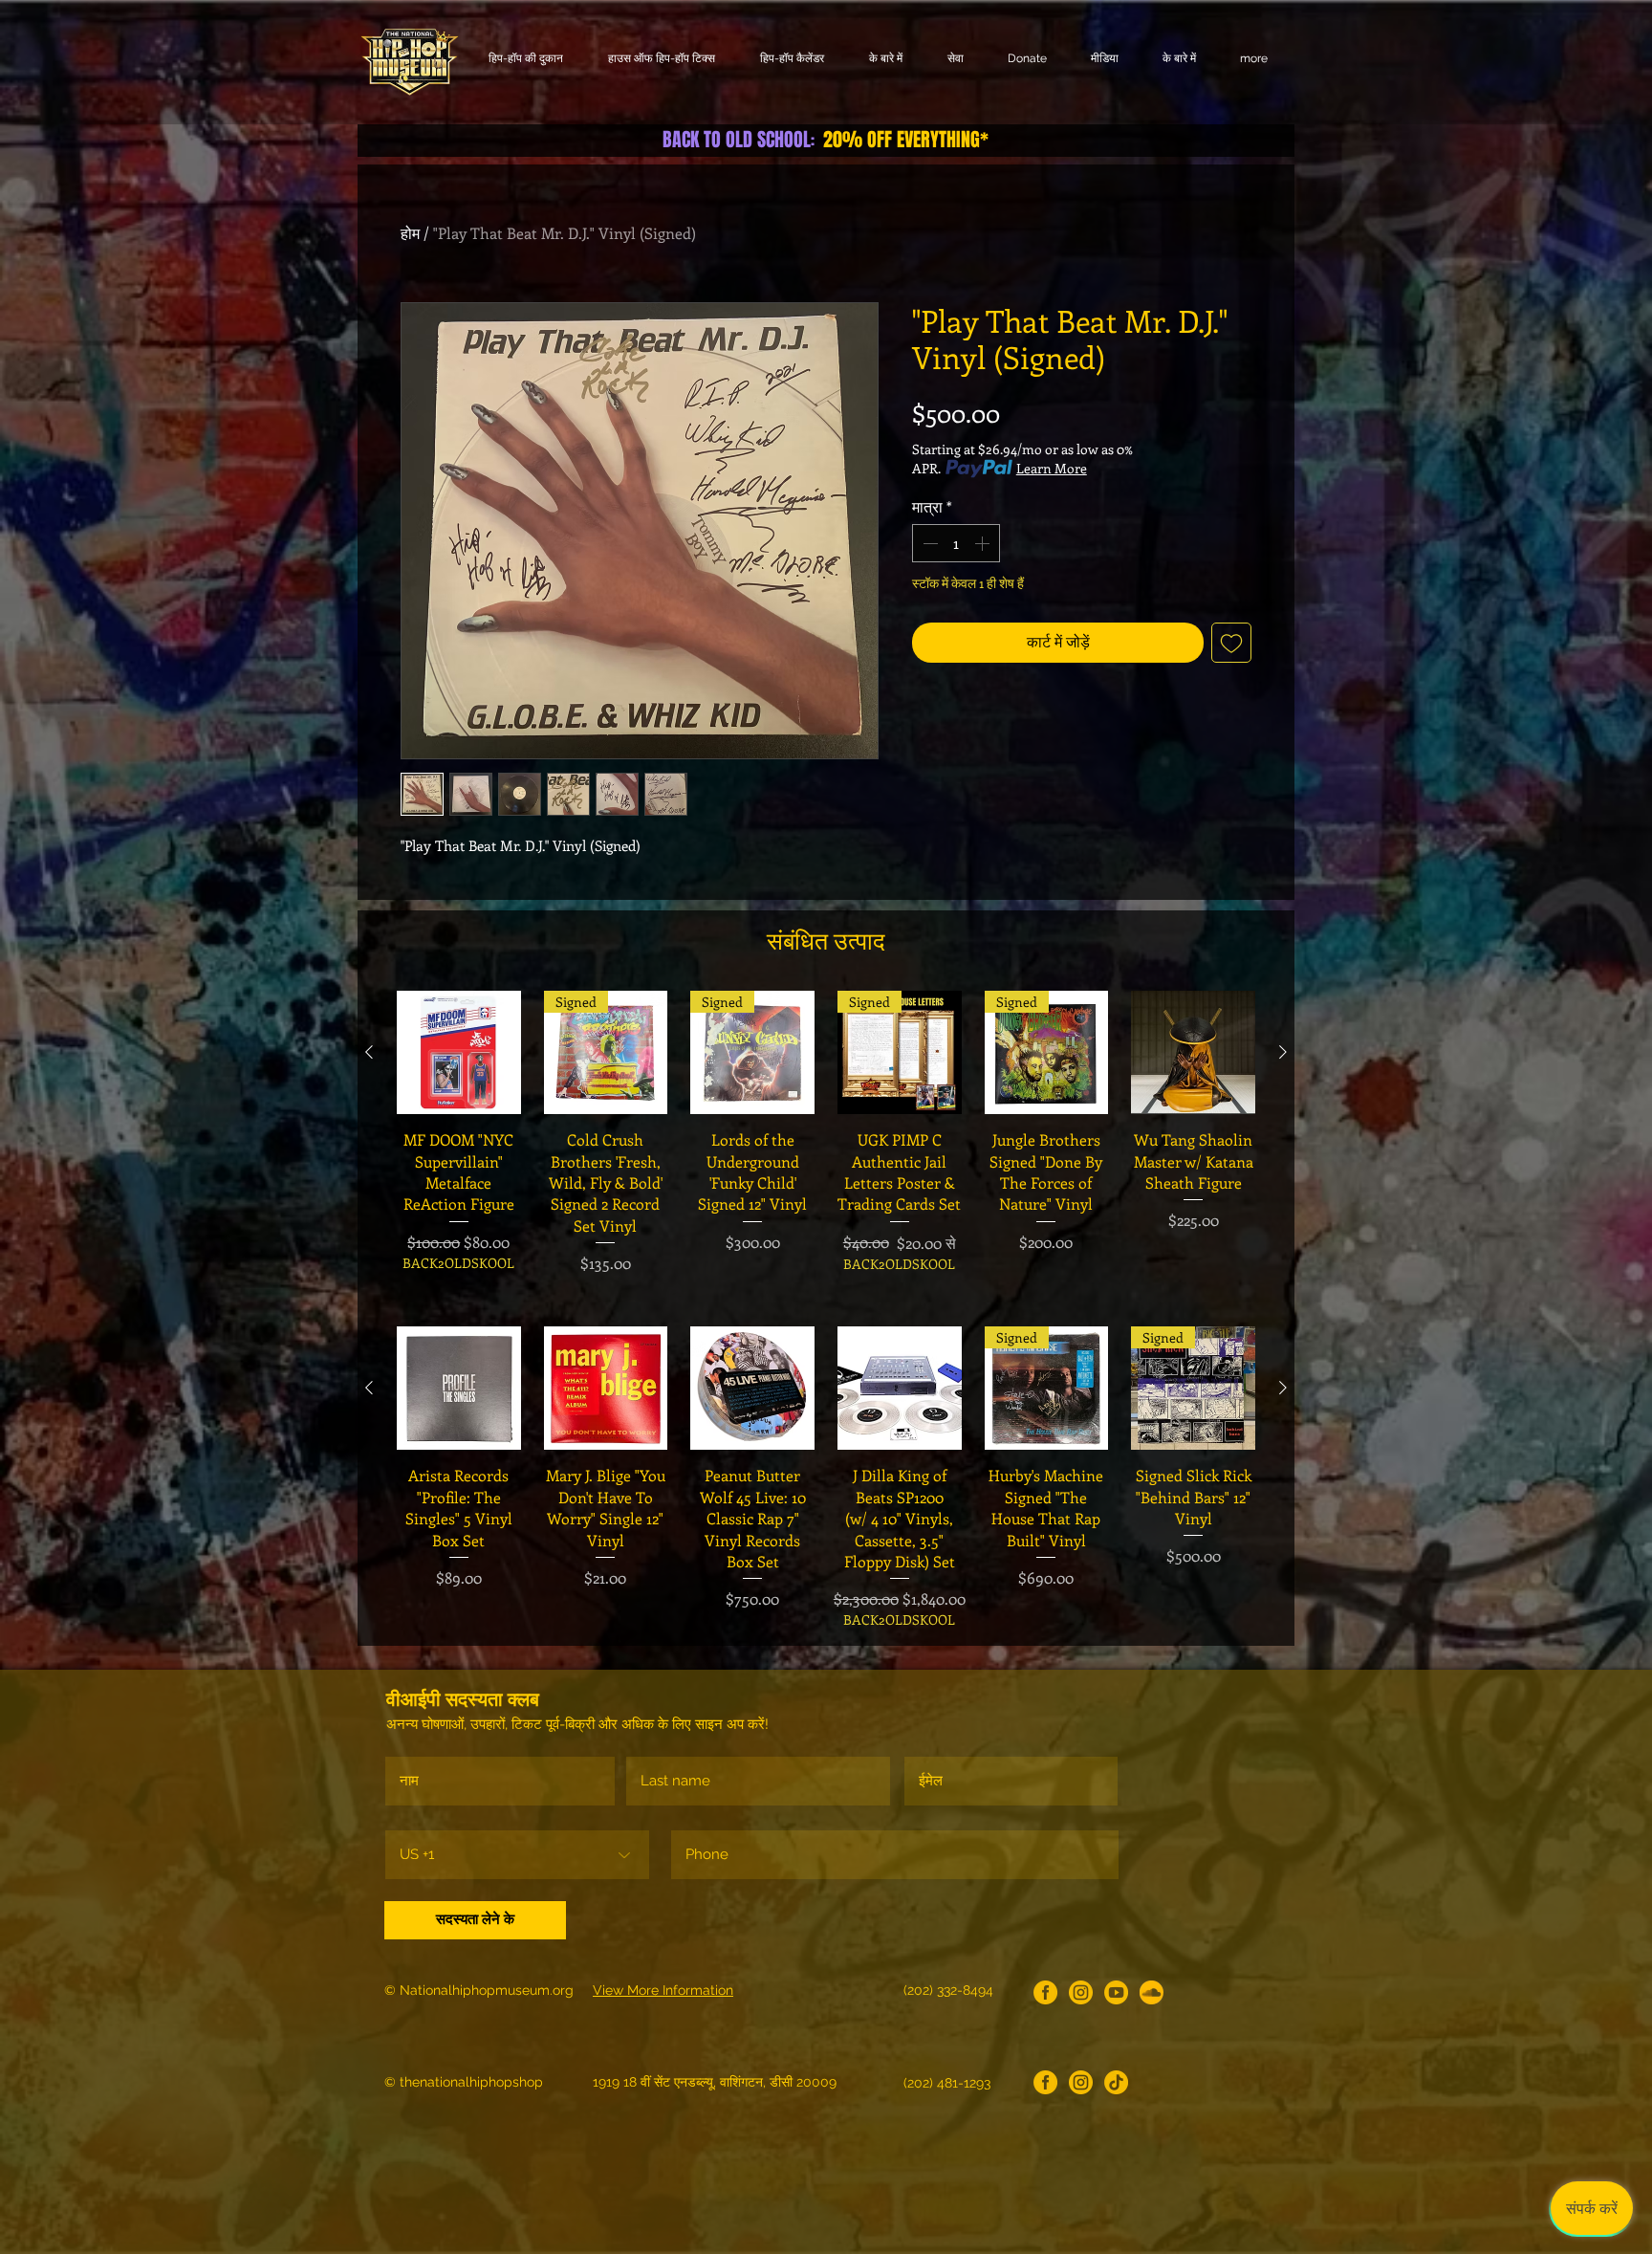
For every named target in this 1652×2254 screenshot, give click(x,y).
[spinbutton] (956, 543)
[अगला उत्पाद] (1283, 1052)
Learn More (1052, 468)
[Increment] (984, 543)
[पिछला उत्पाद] (369, 1052)
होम (410, 233)
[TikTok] (1116, 2082)
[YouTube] (1116, 1992)
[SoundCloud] (1152, 1992)
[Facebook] (1045, 1992)
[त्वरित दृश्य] (459, 1053)
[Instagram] (1081, 1992)
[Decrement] (928, 543)
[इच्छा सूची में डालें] (1231, 643)
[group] (826, 1142)
